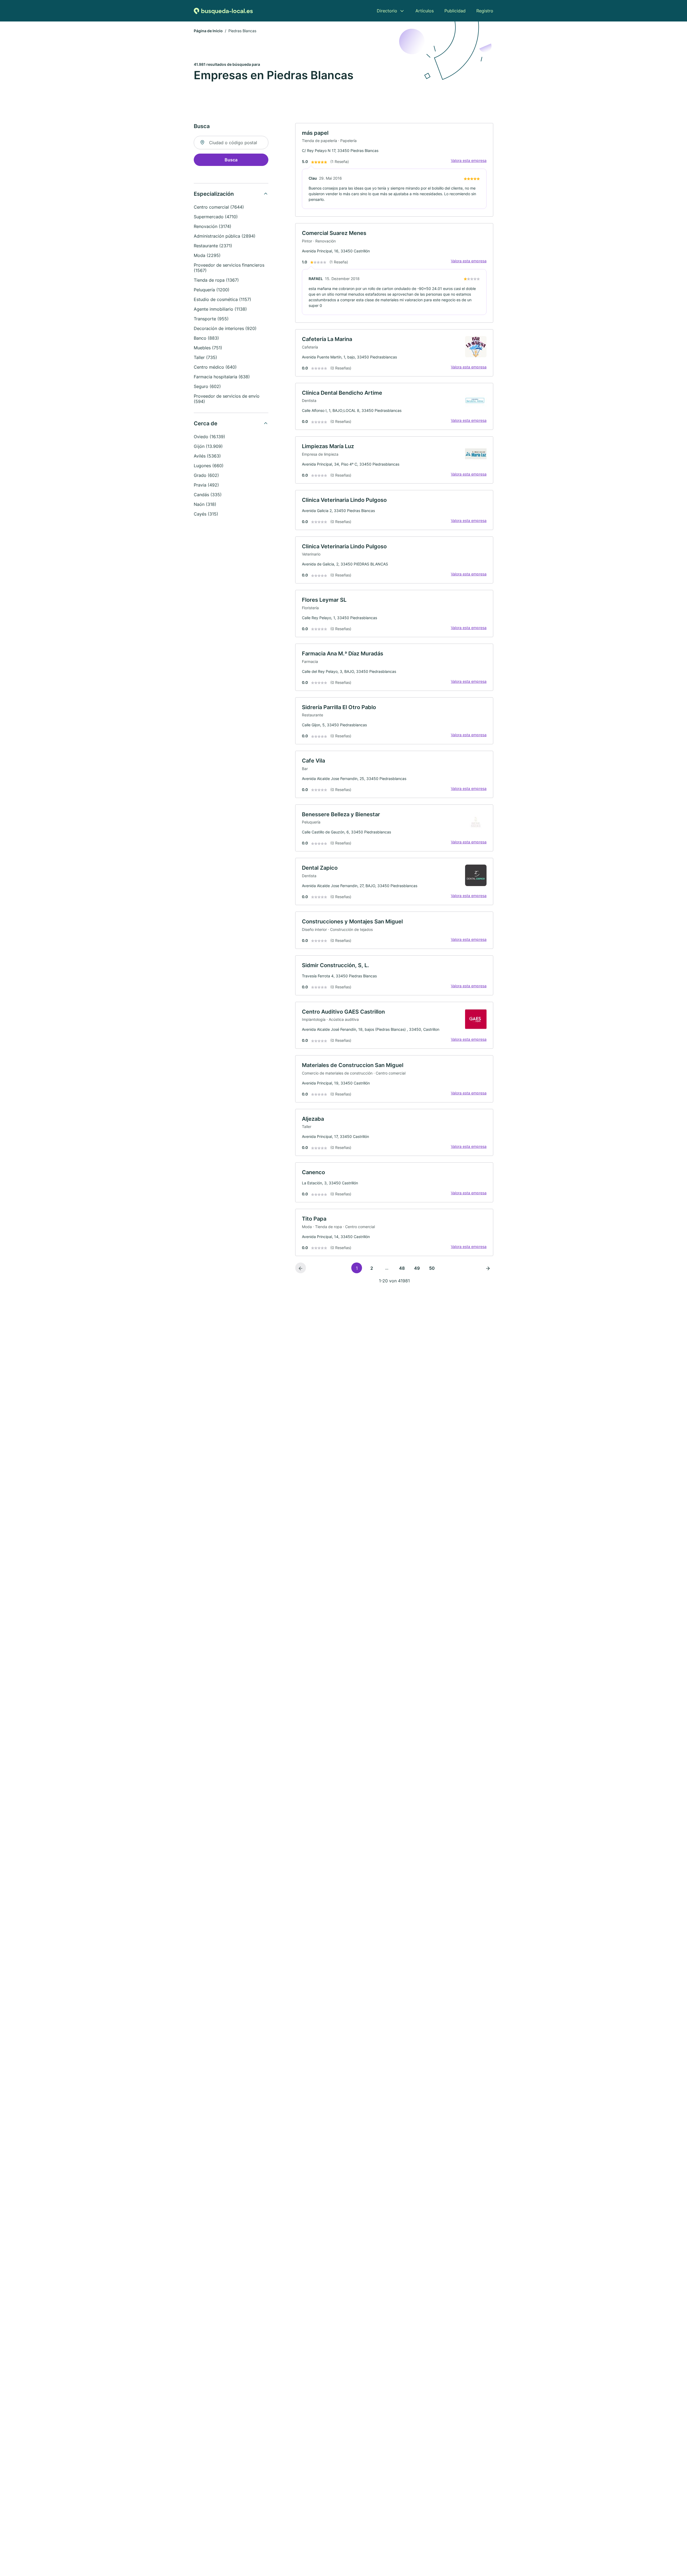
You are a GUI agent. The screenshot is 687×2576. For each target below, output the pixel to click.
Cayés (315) (206, 514)
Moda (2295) (207, 255)
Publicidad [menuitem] (455, 11)
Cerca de (206, 423)
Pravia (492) (206, 485)
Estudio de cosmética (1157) (222, 299)
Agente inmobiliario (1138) (220, 309)
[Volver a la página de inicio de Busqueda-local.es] (223, 11)
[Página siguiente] (488, 1268)
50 (432, 1268)
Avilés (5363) (207, 456)
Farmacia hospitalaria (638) (222, 377)
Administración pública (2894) (225, 236)
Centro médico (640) (215, 367)
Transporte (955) (211, 319)
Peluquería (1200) (212, 290)
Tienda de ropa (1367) (216, 280)
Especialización (214, 194)
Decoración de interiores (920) (225, 328)
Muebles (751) (208, 348)
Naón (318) (205, 504)
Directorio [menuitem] (387, 11)
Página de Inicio (208, 31)
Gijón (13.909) (208, 446)
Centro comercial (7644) (219, 207)
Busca (231, 160)
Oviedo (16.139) (209, 437)
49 (417, 1268)
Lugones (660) (209, 466)
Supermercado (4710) (216, 217)
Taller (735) (205, 357)
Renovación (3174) (213, 226)
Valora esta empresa (469, 160)
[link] (394, 170)
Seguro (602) (207, 386)
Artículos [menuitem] (425, 11)
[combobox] (231, 143)
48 (402, 1268)
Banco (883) (206, 338)
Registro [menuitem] (485, 11)
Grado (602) (206, 475)
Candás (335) (208, 495)
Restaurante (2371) (213, 246)
